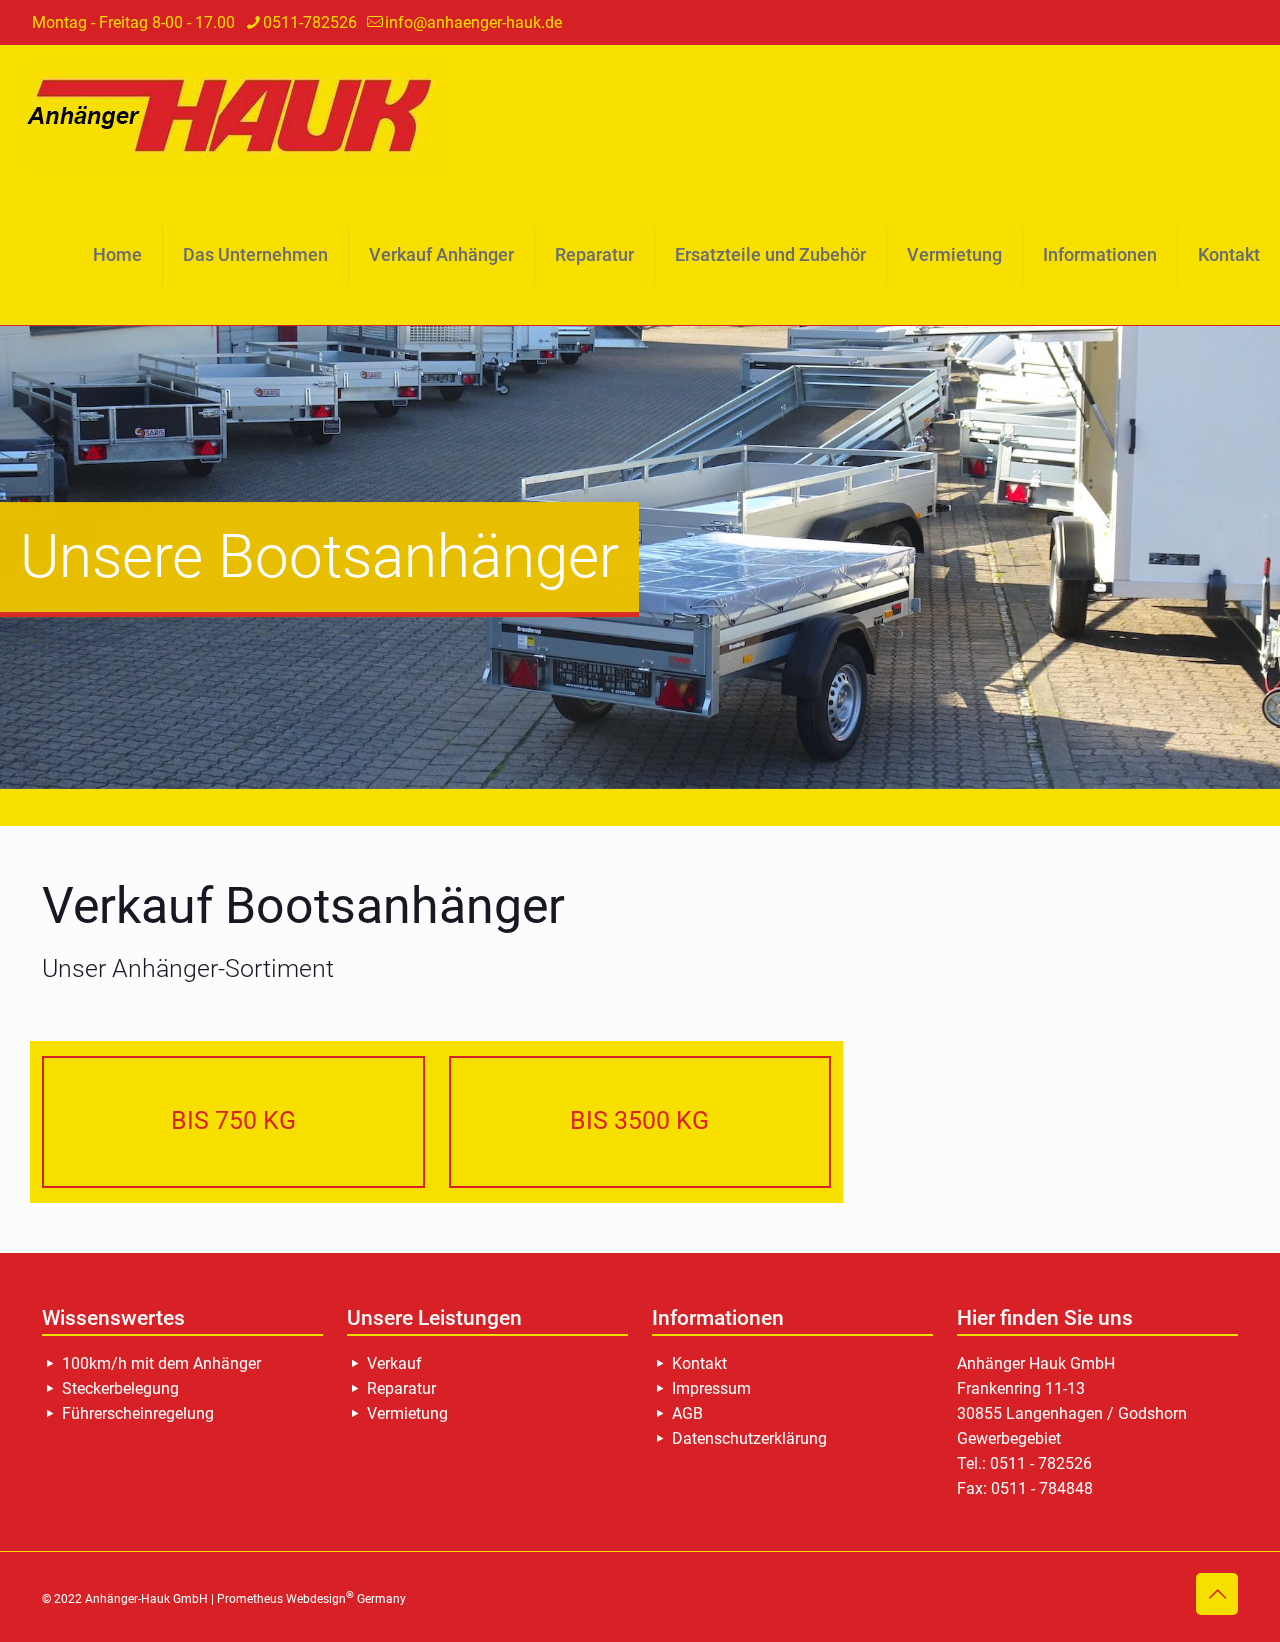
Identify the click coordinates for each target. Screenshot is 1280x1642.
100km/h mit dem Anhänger (161, 1363)
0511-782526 (310, 22)
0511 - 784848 (1042, 1488)
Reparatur (401, 1388)
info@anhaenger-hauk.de (473, 22)
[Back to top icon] (1217, 1594)
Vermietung (407, 1413)
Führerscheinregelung (138, 1413)
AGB (687, 1413)
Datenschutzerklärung (749, 1438)
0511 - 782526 (1041, 1463)
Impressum (711, 1388)
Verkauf (394, 1363)
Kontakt (699, 1363)
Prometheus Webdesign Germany (311, 1599)
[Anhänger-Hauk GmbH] (235, 115)
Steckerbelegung (120, 1388)
